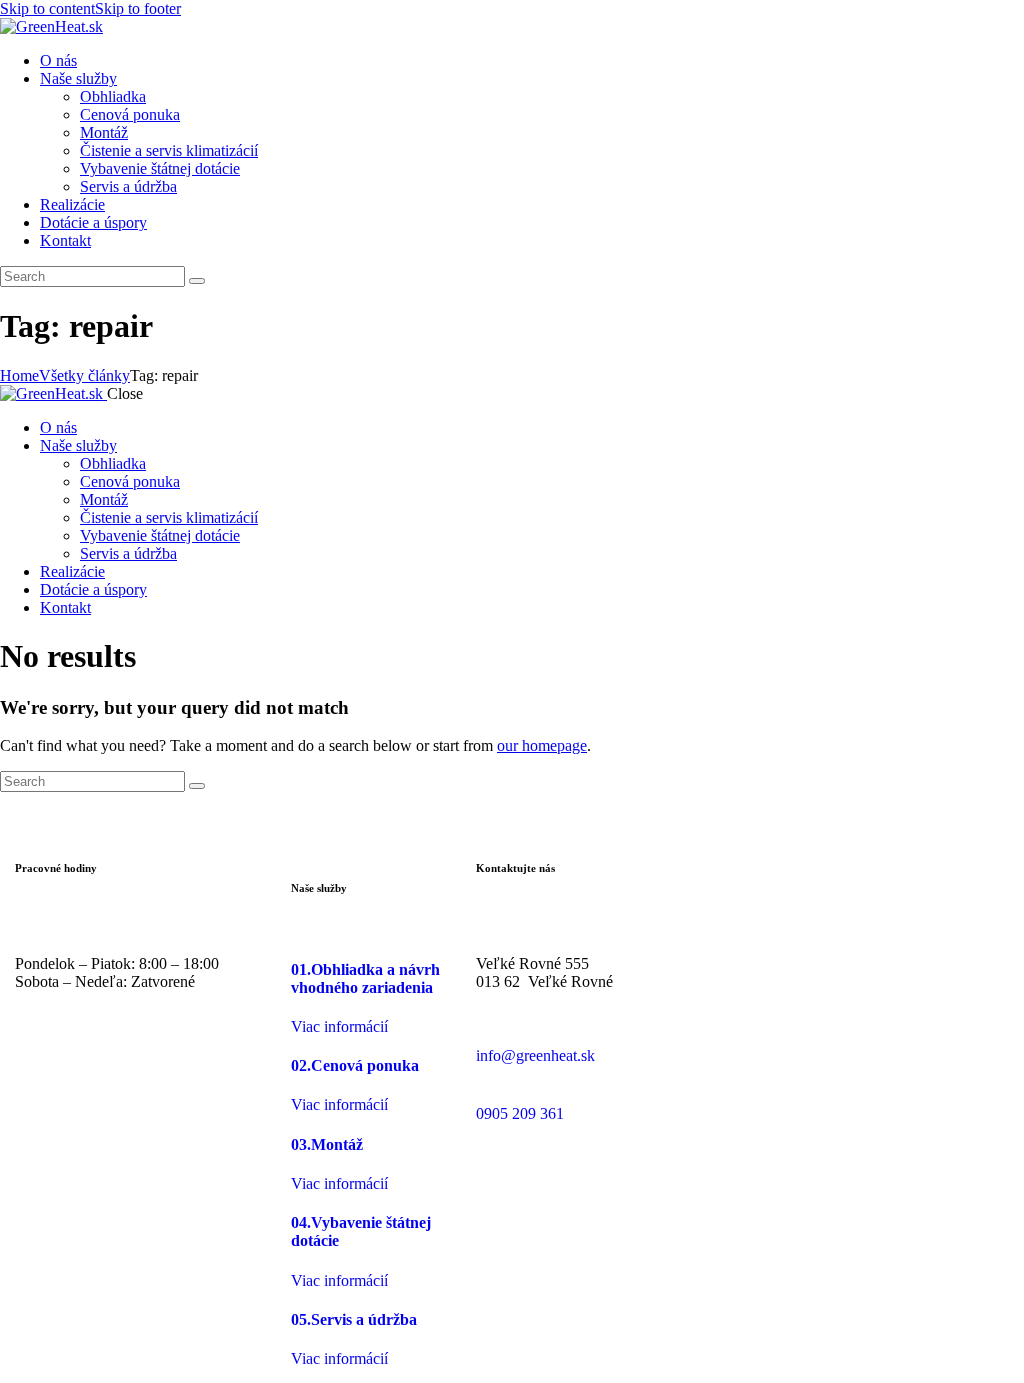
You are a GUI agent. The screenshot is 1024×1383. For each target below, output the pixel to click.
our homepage (542, 745)
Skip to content (47, 8)
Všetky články (84, 375)
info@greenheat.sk (535, 1055)
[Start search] (197, 281)
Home (19, 375)
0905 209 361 (520, 1113)
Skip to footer (138, 8)
